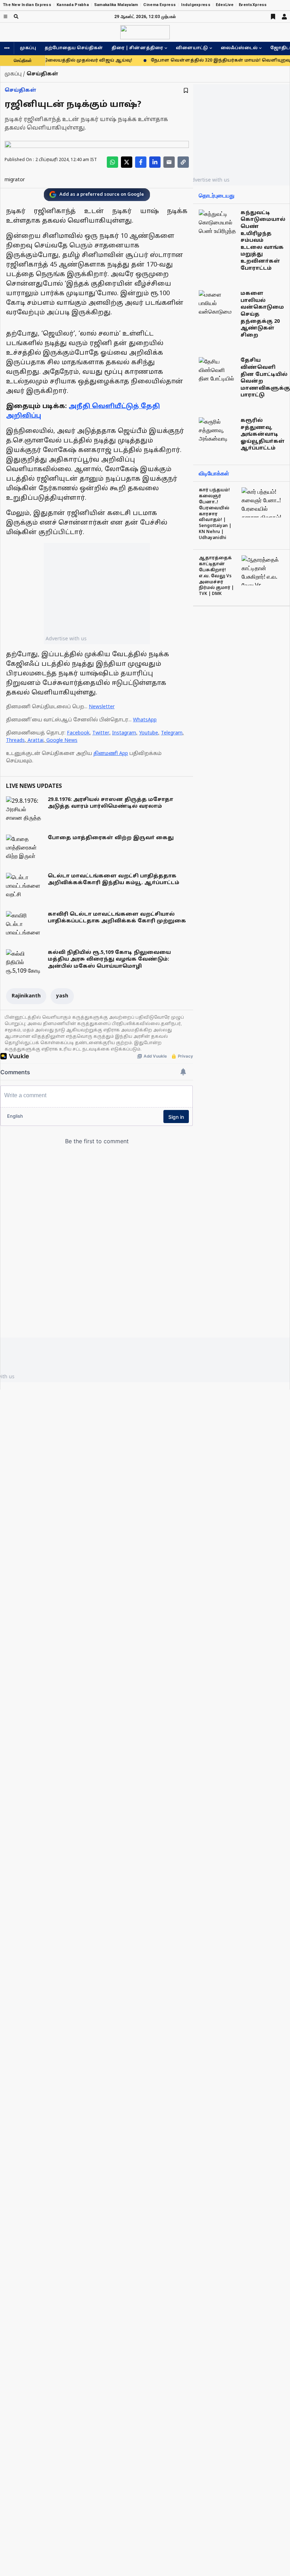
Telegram (172, 733)
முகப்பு (28, 48)
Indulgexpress (196, 5)
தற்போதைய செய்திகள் (74, 48)
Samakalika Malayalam (116, 5)
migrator (15, 180)
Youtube (149, 733)
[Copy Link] (183, 162)
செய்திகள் (21, 90)
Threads (15, 741)
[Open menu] (5, 16)
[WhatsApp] (112, 162)
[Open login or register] (284, 17)
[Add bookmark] (186, 90)
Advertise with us (66, 638)
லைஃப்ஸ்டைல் (239, 48)
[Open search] (16, 16)
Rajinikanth (26, 996)
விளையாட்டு (192, 48)
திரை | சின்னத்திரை (137, 48)
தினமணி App (111, 754)
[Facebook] (141, 162)
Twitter (101, 733)
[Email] (169, 162)
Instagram (124, 733)
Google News (62, 741)
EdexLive (225, 5)
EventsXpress (253, 5)
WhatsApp (145, 720)
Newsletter (102, 707)
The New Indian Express (27, 5)
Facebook (78, 733)
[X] (127, 162)
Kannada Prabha (73, 5)
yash (62, 996)
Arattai (36, 741)
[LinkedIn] (155, 162)
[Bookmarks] (273, 17)
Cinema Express (159, 5)
